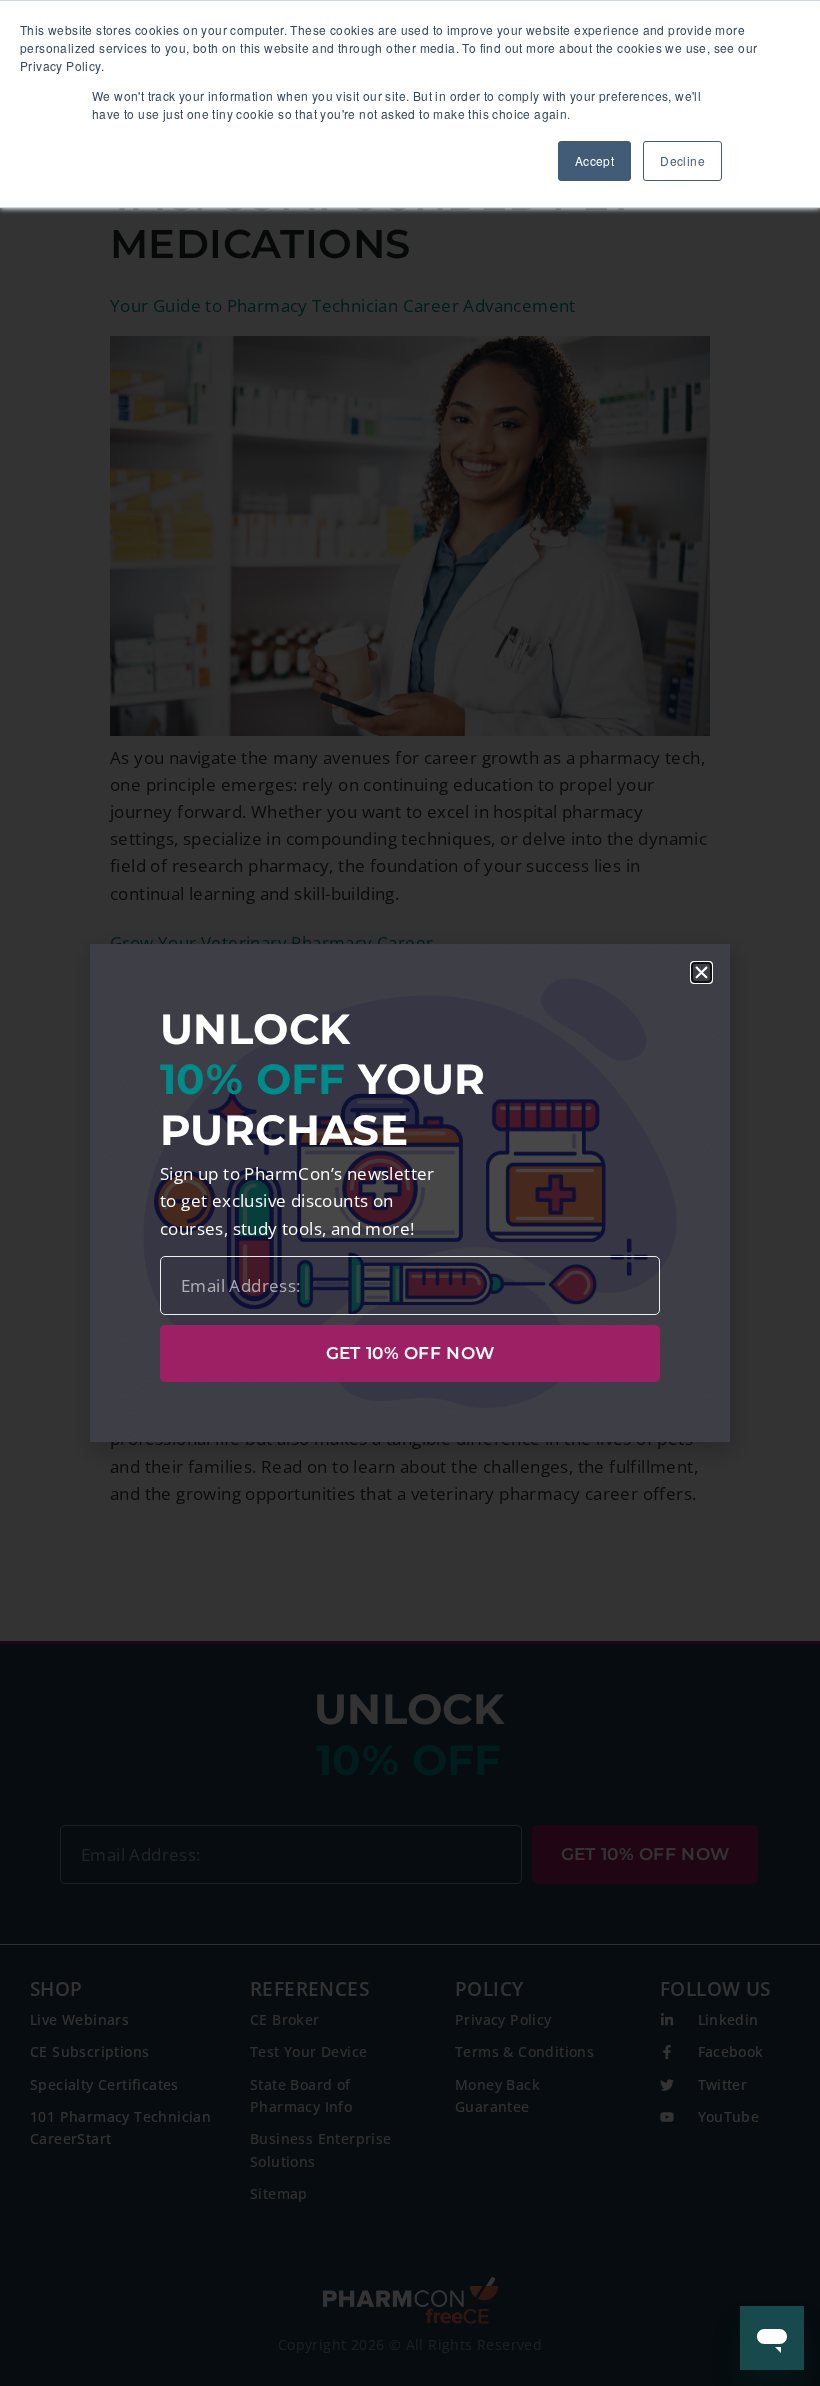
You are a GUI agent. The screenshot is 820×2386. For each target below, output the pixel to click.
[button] (701, 972)
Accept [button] (594, 160)
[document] (410, 1193)
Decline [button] (682, 160)
